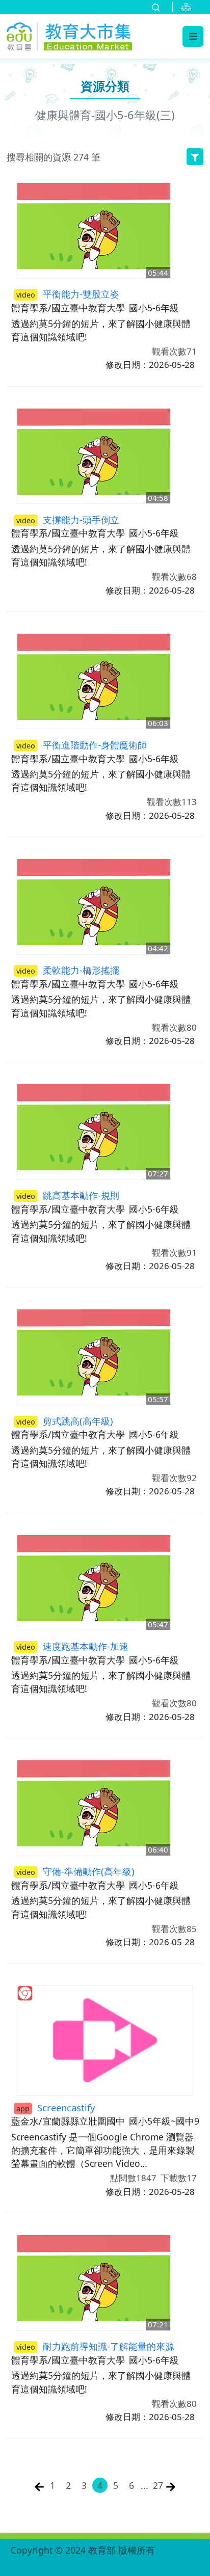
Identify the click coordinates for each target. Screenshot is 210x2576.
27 (158, 2485)
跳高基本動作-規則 (68, 1195)
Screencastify (56, 2108)
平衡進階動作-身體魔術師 (82, 745)
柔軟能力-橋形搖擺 (68, 970)
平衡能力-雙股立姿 (68, 294)
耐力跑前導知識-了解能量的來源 (95, 2346)
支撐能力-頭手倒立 (68, 519)
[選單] (193, 36)
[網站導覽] (188, 7)
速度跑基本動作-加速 (72, 1646)
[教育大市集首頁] (69, 35)
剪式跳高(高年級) (65, 1421)
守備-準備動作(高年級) (75, 1871)
